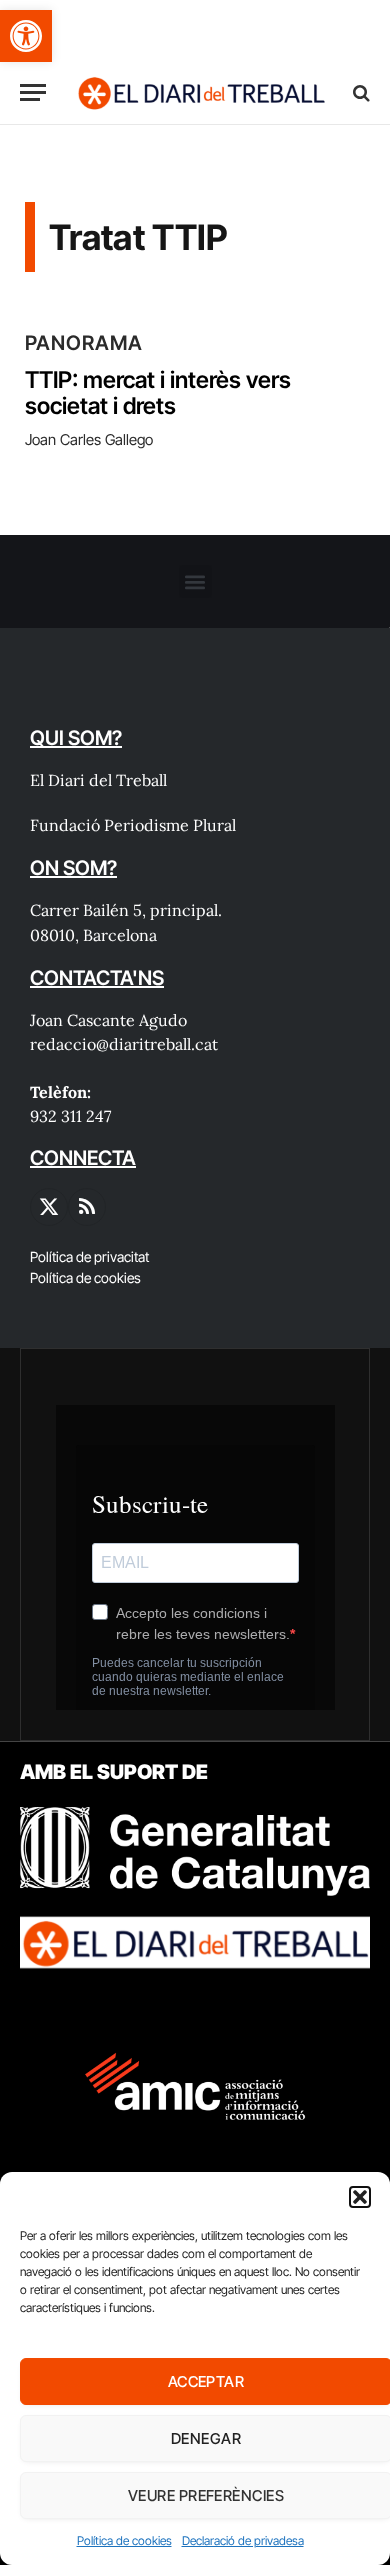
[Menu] (33, 92)
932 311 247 (70, 1116)
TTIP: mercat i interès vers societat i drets (158, 393)
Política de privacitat (89, 1256)
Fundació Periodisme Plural (133, 825)
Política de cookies (124, 2540)
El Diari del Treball (98, 780)
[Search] (359, 92)
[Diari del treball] (201, 92)
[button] (26, 36)
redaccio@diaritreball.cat (124, 1044)
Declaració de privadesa (243, 2540)
